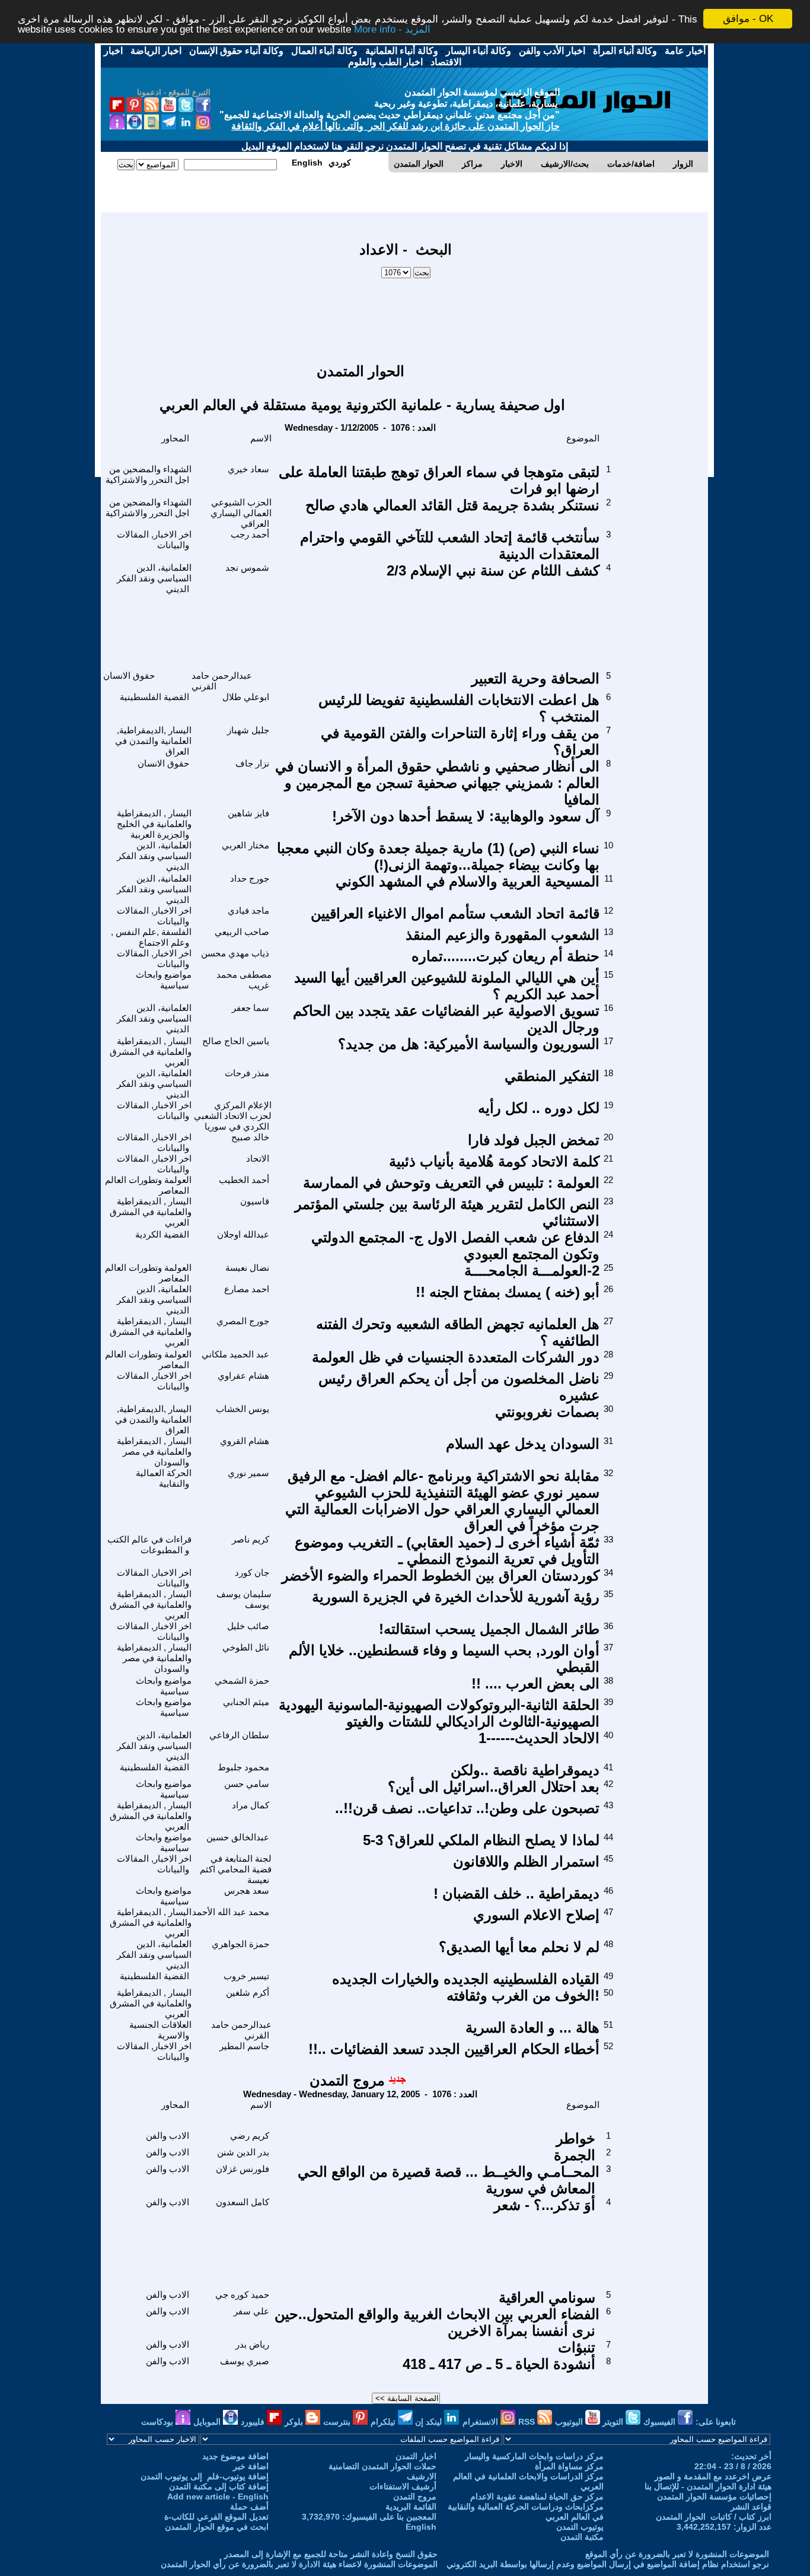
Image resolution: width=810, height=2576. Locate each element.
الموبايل (208, 2422)
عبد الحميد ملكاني (235, 1354)
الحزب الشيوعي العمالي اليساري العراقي (241, 513)
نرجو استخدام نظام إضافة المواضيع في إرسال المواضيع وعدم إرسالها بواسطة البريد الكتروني (608, 2564)
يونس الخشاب (243, 1409)
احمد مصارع (247, 1289)
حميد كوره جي (242, 2294)
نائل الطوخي (246, 1647)
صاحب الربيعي (242, 932)
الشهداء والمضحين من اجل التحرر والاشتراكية (149, 474)
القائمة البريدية (411, 2507)
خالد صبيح (250, 1137)
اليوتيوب (570, 2422)
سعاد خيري (248, 469)
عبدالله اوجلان (243, 1234)
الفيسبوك (661, 2422)
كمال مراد (251, 1805)
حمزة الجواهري (240, 1944)
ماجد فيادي (248, 910)
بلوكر (295, 2422)
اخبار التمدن (416, 2456)
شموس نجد (247, 567)
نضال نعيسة (247, 1268)
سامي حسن (247, 1784)
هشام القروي (245, 1441)
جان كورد (252, 1572)
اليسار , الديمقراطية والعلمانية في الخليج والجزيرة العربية (154, 824)
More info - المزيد (392, 29)
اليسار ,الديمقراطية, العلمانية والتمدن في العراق (153, 741)
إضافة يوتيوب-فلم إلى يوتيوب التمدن (205, 2476)
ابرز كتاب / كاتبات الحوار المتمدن (714, 2517)
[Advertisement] (406, 315)
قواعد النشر (751, 2507)
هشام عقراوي (243, 1376)
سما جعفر (251, 1008)
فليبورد (254, 2422)
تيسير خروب (246, 1976)
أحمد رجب (250, 534)
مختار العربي (245, 845)
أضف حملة (249, 2507)
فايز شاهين (248, 813)
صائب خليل (248, 1626)
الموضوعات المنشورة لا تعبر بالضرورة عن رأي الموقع (677, 2554)
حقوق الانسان (129, 675)
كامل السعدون (243, 2202)
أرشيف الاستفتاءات (403, 2486)
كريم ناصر (251, 1539)
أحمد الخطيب (244, 1180)
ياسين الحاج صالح (236, 1041)
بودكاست (158, 2422)
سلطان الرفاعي (239, 1735)
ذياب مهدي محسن (235, 953)
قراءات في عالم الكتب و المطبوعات (149, 1545)
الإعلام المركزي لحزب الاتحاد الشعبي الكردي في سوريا (233, 1116)
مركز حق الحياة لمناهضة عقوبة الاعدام (537, 2497)
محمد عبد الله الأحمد (231, 1912)
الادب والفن (168, 2135)
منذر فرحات (247, 1073)
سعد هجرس (247, 1890)
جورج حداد (250, 878)
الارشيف (422, 2476)
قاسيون (255, 1201)
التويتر (614, 2422)
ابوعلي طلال (246, 697)
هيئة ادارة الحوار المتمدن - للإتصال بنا (708, 2486)
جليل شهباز (248, 730)
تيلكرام (384, 2422)
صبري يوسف (245, 2361)
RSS (528, 2422)
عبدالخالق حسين (238, 1837)
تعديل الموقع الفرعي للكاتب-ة (216, 2517)
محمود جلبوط (243, 1767)
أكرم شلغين (248, 1993)
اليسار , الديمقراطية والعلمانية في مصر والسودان (154, 1451)
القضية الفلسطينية (154, 697)
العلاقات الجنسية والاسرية (160, 2030)
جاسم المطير (244, 2046)
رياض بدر (252, 2344)
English (421, 2527)
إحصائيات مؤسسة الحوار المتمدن (714, 2497)
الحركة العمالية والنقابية (164, 1478)
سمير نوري (248, 1473)
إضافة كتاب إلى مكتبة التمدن (219, 2486)
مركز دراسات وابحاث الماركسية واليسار (534, 2456)
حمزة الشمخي (242, 1680)
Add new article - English (218, 2497)
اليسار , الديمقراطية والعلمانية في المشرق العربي (151, 1052)
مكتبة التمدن (582, 2537)
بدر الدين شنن (243, 2152)
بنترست (338, 2422)
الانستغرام (481, 2422)
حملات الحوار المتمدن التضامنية (382, 2466)
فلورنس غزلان (243, 2169)
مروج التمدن (347, 2080)
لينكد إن (430, 2422)
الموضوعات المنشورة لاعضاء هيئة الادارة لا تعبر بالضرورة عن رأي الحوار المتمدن (299, 2564)
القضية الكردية (162, 1234)
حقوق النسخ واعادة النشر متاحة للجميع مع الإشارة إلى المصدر (331, 2554)
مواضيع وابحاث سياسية (164, 980)
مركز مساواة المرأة (569, 2466)
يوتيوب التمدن (580, 2527)
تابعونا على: (716, 2422)
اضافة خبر (251, 2466)
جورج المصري (243, 1321)
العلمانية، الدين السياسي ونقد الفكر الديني (154, 578)
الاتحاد (258, 1158)
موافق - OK (748, 19)
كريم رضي (250, 2135)
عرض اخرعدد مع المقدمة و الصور (713, 2476)
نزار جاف (252, 763)
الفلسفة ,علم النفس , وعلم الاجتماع (151, 937)
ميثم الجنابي (246, 1702)
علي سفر (251, 2311)
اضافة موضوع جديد (235, 2456)
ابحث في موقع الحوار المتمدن (217, 2527)
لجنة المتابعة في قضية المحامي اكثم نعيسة (236, 1869)
